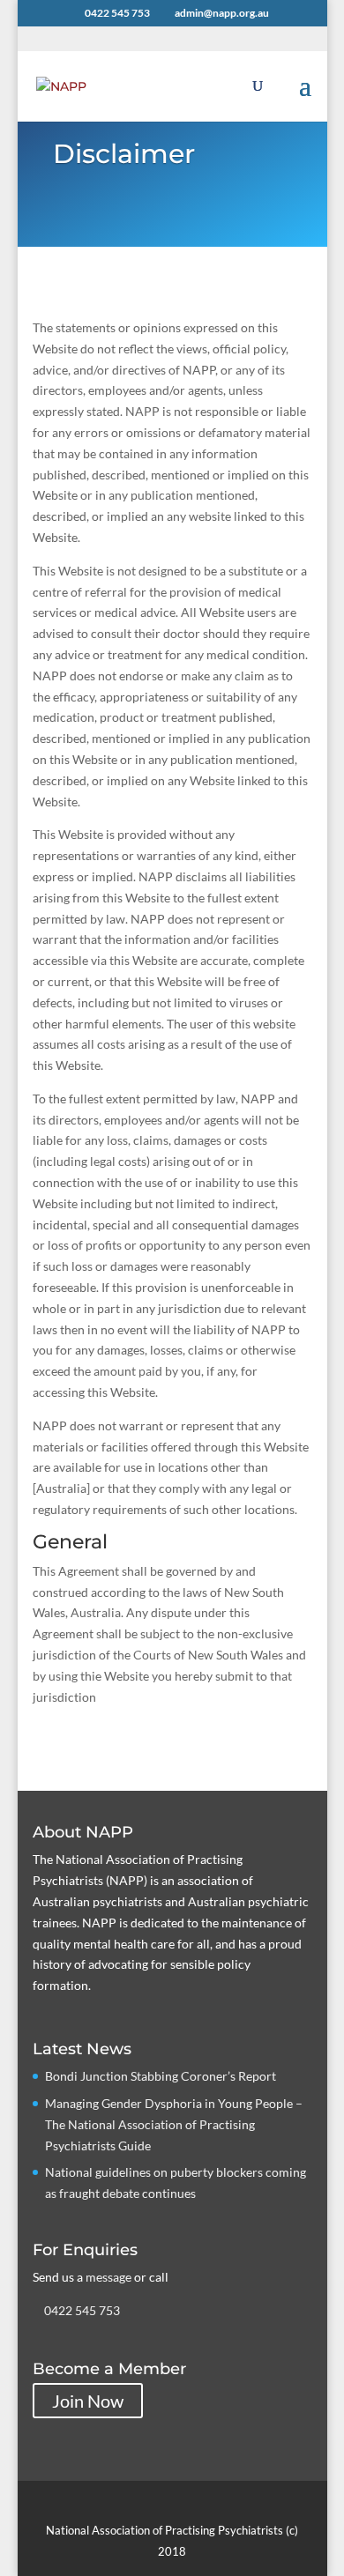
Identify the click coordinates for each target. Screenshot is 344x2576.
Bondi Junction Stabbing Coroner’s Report (161, 2076)
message (108, 2277)
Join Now (88, 2401)
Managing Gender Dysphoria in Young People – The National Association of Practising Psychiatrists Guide (174, 2124)
